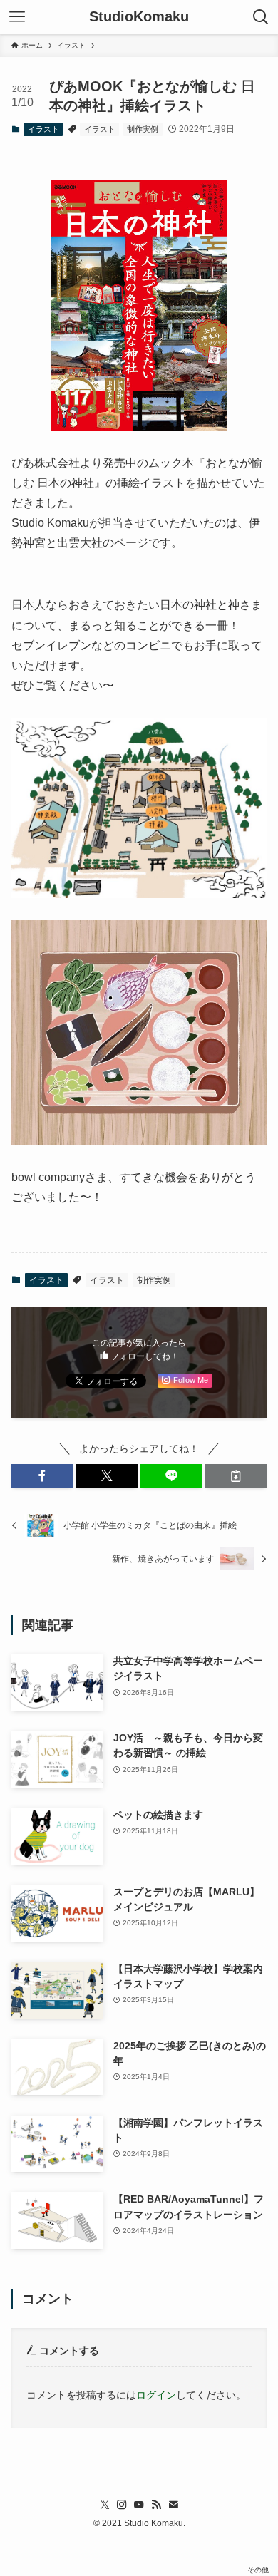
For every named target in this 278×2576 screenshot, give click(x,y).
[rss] (156, 2505)
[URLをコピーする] (236, 1476)
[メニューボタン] (17, 17)
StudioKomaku (139, 17)
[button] (42, 1476)
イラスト (43, 129)
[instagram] (122, 2505)
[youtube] (139, 2505)
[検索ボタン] (261, 17)
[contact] (173, 2505)
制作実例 (143, 129)
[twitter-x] (105, 2505)
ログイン (156, 2395)
